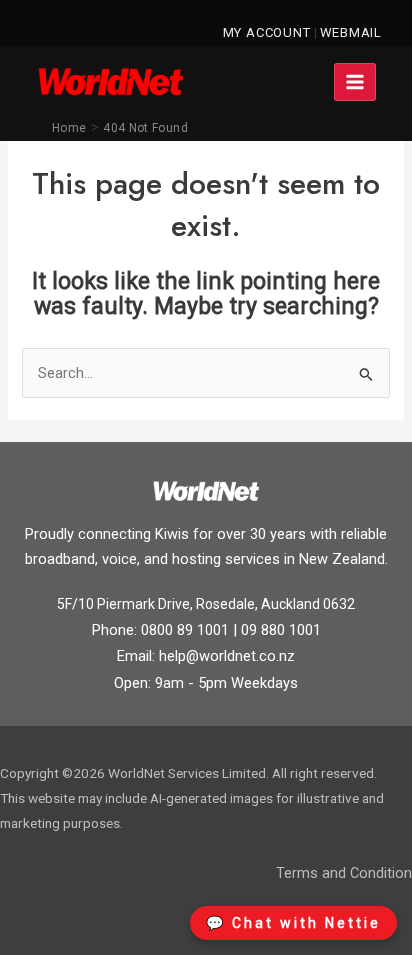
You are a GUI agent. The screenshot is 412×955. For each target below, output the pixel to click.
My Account (267, 32)
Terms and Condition (344, 873)
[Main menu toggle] (355, 82)
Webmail (351, 32)
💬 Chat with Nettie (293, 923)
